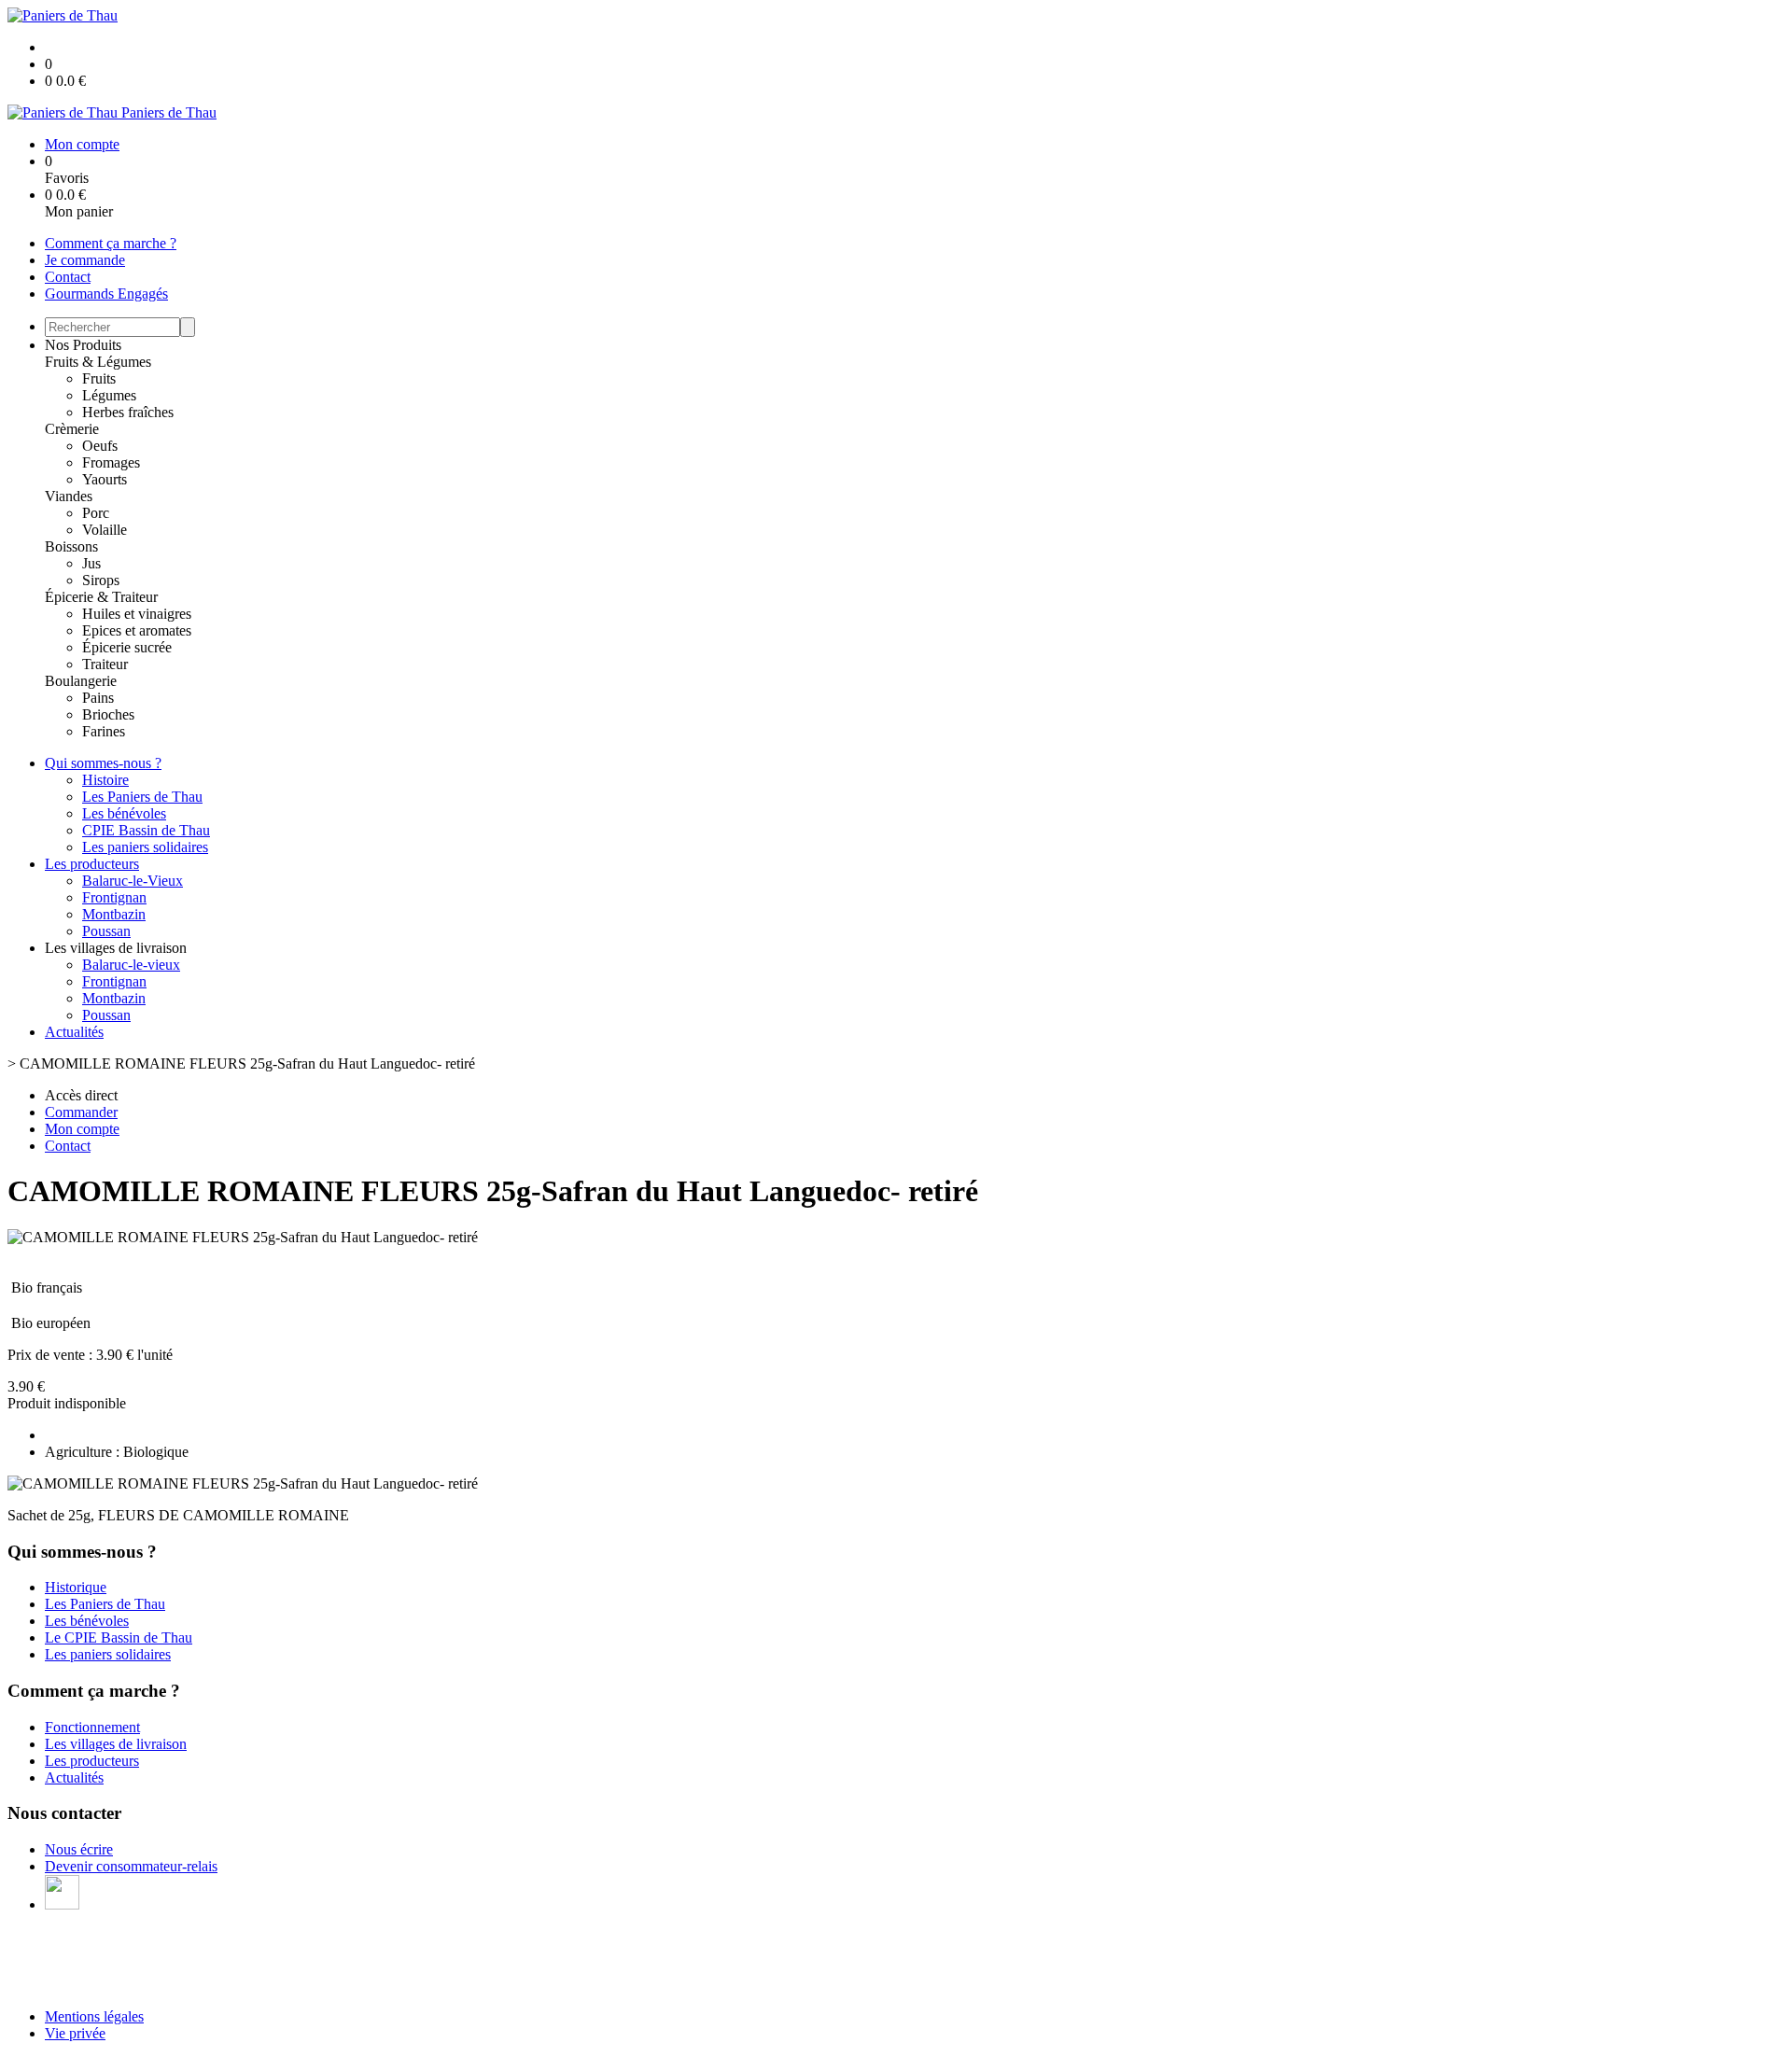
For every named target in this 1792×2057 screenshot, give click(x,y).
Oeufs (100, 446)
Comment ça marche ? (111, 243)
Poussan (106, 931)
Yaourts (105, 479)
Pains (98, 698)
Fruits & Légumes (98, 362)
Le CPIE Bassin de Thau (119, 1637)
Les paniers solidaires (145, 847)
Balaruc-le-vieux (131, 965)
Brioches (108, 714)
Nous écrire (79, 1849)
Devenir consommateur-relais (131, 1866)
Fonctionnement (92, 1727)
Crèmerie (72, 429)
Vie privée (75, 2033)
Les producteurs (92, 864)
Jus (91, 563)
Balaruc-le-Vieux (133, 881)
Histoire (105, 780)
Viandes (69, 496)
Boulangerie (81, 681)
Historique (76, 1587)
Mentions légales (94, 2016)
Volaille (105, 530)
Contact (68, 277)
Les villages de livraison (116, 1744)
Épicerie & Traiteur (101, 597)
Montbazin (114, 914)
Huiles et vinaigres (137, 614)
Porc (96, 513)
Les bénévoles (124, 813)
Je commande (85, 260)
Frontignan (114, 897)
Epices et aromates (137, 630)
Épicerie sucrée (127, 647)
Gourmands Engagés (106, 294)
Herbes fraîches (128, 412)
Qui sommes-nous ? (103, 763)
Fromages (111, 462)
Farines (104, 731)
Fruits (99, 378)
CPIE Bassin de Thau (146, 830)
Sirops (101, 580)
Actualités (74, 1032)
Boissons (71, 546)
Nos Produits (83, 345)
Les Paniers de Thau (142, 797)
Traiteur (105, 664)
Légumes (109, 395)
